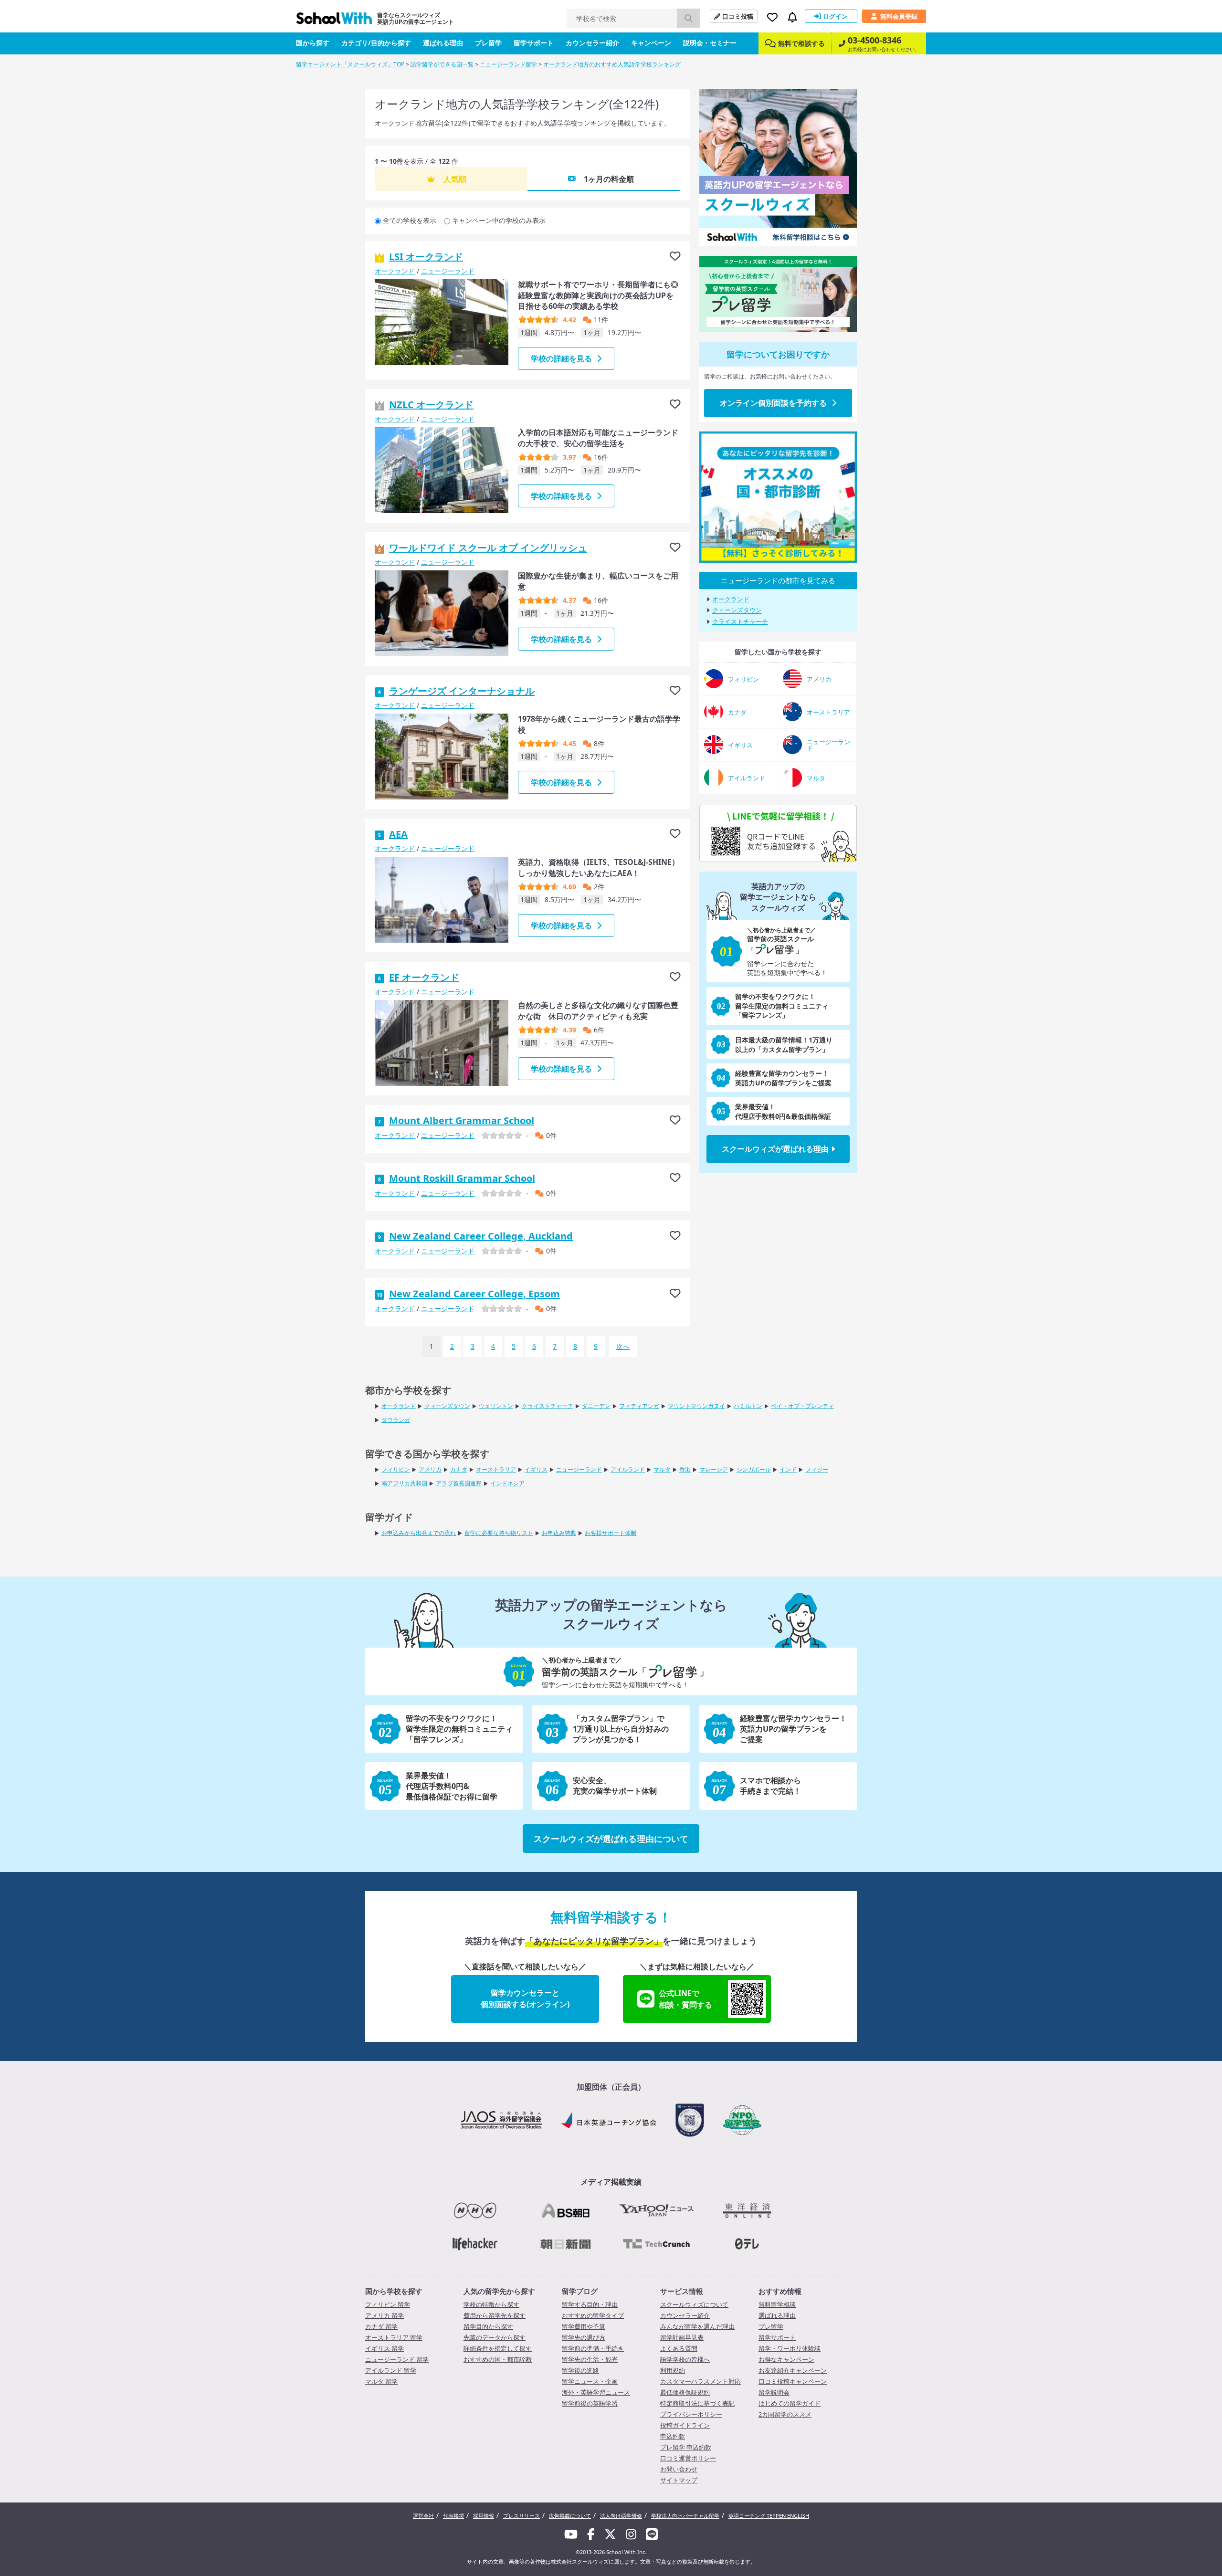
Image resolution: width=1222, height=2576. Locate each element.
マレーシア (714, 1469)
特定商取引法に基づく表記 (697, 2403)
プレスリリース (521, 2516)
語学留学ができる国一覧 (442, 64)
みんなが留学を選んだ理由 (697, 2326)
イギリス (536, 1469)
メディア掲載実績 (611, 2182)
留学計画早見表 (682, 2337)
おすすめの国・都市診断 (498, 2359)
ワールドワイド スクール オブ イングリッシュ (488, 548)
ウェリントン (496, 1406)
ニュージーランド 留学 (397, 2359)
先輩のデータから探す (495, 2337)
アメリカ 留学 (385, 2315)
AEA (398, 834)
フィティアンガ (639, 1406)
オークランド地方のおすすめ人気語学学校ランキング (612, 64)
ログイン (835, 16)
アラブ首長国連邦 (459, 1483)
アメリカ (430, 1469)
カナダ (459, 1469)
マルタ (662, 1469)
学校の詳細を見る (561, 358)
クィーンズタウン (737, 610)
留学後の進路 (580, 2370)
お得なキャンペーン (786, 2359)
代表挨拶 (453, 2516)
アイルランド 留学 (391, 2370)
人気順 (455, 179)
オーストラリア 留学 (394, 2337)
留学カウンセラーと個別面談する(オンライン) (525, 1998)
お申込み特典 (559, 1533)
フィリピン (396, 1469)
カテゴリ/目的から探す (376, 43)
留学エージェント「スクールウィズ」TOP (350, 64)
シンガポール (754, 1469)
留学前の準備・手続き (593, 2348)
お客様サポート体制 (611, 1533)
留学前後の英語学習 (590, 2403)
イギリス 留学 (385, 2348)
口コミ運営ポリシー (688, 2458)
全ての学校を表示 (410, 220)
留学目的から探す (488, 2326)
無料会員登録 (899, 16)
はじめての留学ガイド (790, 2403)
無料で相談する (801, 43)
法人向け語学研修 (621, 2516)
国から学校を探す (394, 2291)
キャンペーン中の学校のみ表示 (499, 220)
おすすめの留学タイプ (593, 2315)
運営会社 (423, 2516)
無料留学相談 (777, 2304)
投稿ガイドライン (685, 2425)
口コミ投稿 (738, 16)
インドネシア (507, 1483)
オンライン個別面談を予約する (773, 403)
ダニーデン (596, 1406)
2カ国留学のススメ (785, 2414)
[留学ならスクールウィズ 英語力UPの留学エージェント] (334, 21)
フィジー (817, 1469)
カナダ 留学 (381, 2326)
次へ (623, 1346)
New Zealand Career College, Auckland (481, 1236)
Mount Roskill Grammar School (462, 1178)
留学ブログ (580, 2291)
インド (788, 1469)
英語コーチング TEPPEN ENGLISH (769, 2516)
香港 (685, 1469)
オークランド (395, 271)
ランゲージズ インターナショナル (462, 691)
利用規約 (673, 2370)
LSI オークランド (426, 257)
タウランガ (396, 1420)
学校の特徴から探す (491, 2304)
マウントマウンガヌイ (696, 1406)
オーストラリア (496, 1469)
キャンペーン (651, 43)
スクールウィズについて (694, 2304)
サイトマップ (679, 2480)
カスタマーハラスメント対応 (701, 2381)
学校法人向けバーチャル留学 (685, 2516)
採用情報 (484, 2516)
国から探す (313, 43)
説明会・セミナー (710, 43)
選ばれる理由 (443, 43)
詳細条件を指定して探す (498, 2348)
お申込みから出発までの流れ (419, 1533)
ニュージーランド (448, 271)
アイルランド (628, 1469)
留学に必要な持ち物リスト (499, 1533)
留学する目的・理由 (590, 2304)
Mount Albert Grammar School (462, 1120)
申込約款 (673, 2436)
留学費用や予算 (584, 2326)
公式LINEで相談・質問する (685, 1999)
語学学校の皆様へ (685, 2359)
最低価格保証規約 (685, 2392)
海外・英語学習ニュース (596, 2392)
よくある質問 (679, 2348)
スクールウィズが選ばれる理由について (611, 1839)
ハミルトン (748, 1406)
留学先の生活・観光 (590, 2359)
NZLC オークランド (431, 405)
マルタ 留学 (381, 2381)
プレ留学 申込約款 (686, 2447)
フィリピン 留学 (388, 2304)
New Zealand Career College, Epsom (474, 1294)
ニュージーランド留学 (508, 64)
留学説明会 (774, 2392)
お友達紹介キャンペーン (793, 2370)
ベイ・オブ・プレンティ (802, 1406)
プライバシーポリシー (691, 2414)
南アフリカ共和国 (404, 1483)
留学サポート (534, 43)
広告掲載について (570, 2516)
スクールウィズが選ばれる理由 (775, 1149)
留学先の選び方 (584, 2337)
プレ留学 (488, 43)
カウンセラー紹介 (592, 43)
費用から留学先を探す (495, 2315)
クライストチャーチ (740, 621)
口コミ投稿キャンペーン (793, 2381)
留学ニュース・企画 (590, 2381)
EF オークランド (424, 977)
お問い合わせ (679, 2469)
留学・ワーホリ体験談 (790, 2348)
